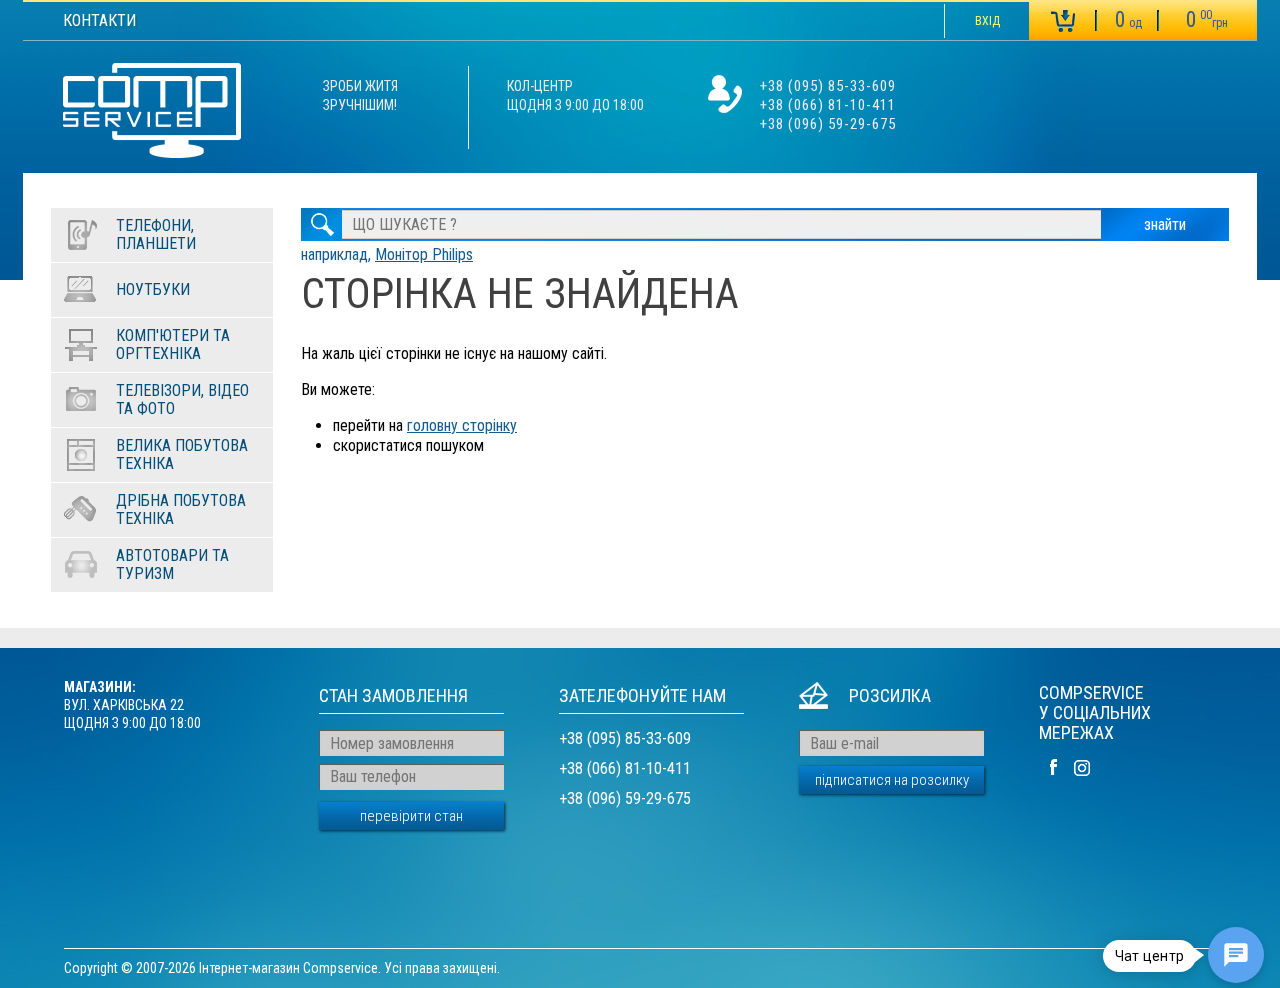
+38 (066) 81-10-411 (828, 105)
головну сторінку (462, 425)
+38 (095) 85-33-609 (828, 86)
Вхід (987, 21)
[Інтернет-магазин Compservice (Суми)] (152, 113)
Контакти (99, 20)
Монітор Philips (424, 254)
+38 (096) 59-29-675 (828, 124)
